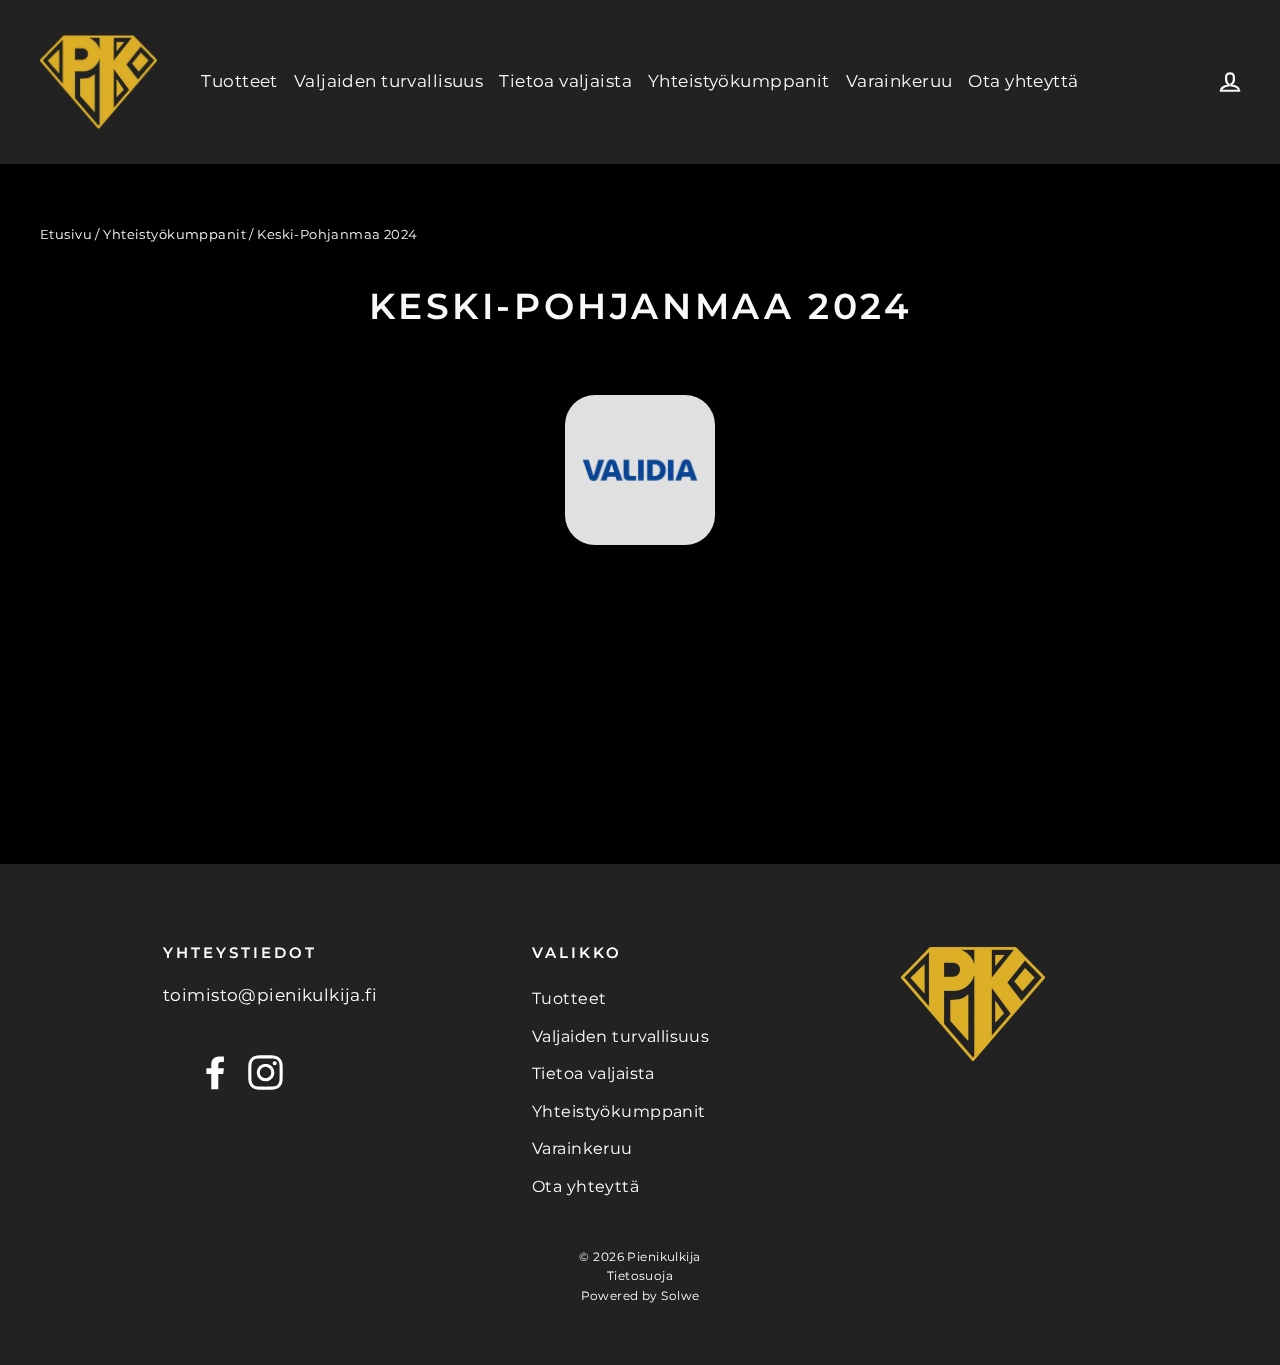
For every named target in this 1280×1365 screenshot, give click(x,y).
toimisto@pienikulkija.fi (270, 995)
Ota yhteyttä (1023, 81)
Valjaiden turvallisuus (388, 81)
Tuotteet (239, 81)
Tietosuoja (640, 1275)
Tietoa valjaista (565, 81)
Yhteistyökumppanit (739, 81)
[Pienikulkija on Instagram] (265, 1072)
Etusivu (66, 234)
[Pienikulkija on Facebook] (215, 1072)
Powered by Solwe (640, 1295)
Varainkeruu (899, 81)
